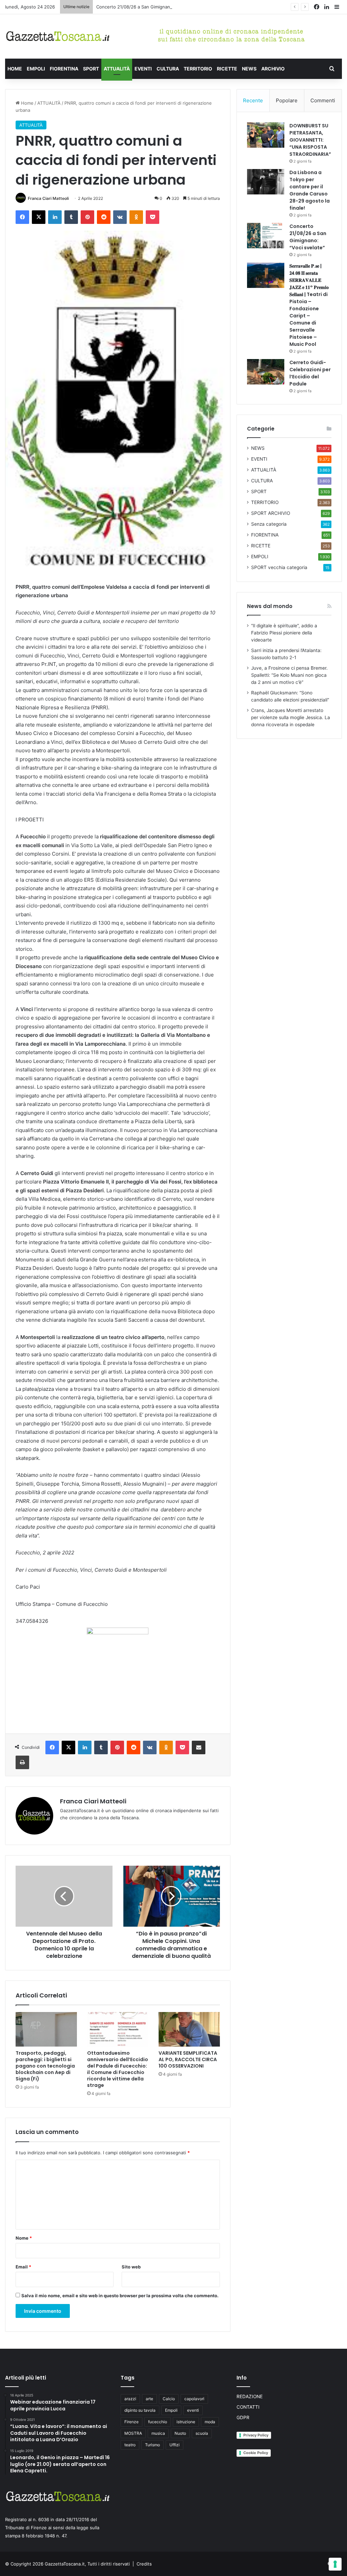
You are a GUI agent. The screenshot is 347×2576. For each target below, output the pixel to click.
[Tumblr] (71, 217)
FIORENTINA (64, 69)
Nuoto (180, 2433)
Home (27, 103)
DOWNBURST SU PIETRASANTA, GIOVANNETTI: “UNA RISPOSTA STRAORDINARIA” (310, 140)
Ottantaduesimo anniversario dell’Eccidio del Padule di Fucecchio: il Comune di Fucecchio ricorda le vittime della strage (118, 2069)
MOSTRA (133, 2433)
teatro (130, 2445)
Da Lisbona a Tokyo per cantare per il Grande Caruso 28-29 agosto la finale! (310, 190)
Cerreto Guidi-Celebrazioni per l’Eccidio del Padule (310, 373)
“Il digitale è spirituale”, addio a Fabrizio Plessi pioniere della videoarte (284, 633)
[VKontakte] (120, 217)
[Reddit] (104, 217)
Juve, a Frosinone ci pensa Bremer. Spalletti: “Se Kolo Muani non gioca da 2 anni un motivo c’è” (289, 675)
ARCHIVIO (273, 69)
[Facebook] (22, 217)
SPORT (91, 69)
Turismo (152, 2445)
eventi (193, 2410)
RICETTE (227, 69)
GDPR (243, 2417)
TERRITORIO (198, 69)
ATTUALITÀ (117, 69)
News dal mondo (270, 606)
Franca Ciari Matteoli (48, 198)
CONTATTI (248, 2407)
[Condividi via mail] (199, 1747)
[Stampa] (22, 1762)
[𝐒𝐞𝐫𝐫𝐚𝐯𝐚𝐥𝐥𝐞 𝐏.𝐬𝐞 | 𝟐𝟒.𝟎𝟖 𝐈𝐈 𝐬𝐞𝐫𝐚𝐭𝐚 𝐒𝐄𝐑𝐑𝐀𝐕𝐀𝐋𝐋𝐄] (266, 275)
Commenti (323, 100)
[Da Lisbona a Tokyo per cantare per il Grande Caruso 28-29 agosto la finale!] (266, 182)
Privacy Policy (256, 2435)
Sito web (131, 2267)
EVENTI (143, 69)
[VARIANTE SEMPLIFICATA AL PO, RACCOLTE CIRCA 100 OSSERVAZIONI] (189, 2029)
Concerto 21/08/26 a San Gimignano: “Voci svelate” (150, 7)
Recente (253, 100)
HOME (15, 69)
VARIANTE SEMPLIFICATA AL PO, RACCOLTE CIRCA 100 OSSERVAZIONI (188, 2059)
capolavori (194, 2399)
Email (23, 2267)
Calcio (169, 2399)
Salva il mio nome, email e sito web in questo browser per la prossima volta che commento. (120, 2296)
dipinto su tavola (140, 2410)
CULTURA (168, 69)
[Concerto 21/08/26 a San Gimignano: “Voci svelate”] (266, 236)
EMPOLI (36, 69)
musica (158, 2433)
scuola (202, 2433)
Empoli (171, 2410)
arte (149, 2399)
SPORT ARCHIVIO (271, 513)
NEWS (249, 69)
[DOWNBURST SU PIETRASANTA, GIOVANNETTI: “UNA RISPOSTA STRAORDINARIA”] (266, 135)
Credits (144, 2564)
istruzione (186, 2422)
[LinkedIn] (55, 217)
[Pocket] (152, 217)
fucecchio (158, 2422)
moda (210, 2422)
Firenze (131, 2422)
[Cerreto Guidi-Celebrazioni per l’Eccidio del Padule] (266, 372)
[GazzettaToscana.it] (58, 36)
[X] (39, 217)
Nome (24, 2238)
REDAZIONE (250, 2396)
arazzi (130, 2399)
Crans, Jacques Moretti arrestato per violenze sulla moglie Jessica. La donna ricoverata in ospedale (291, 717)
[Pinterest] (87, 217)
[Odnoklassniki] (136, 217)
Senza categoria (269, 524)
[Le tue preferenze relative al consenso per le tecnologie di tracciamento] (335, 2564)
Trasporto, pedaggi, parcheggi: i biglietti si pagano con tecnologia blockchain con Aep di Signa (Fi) (45, 2066)
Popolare (287, 100)
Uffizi (175, 2445)
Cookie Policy (256, 2453)
